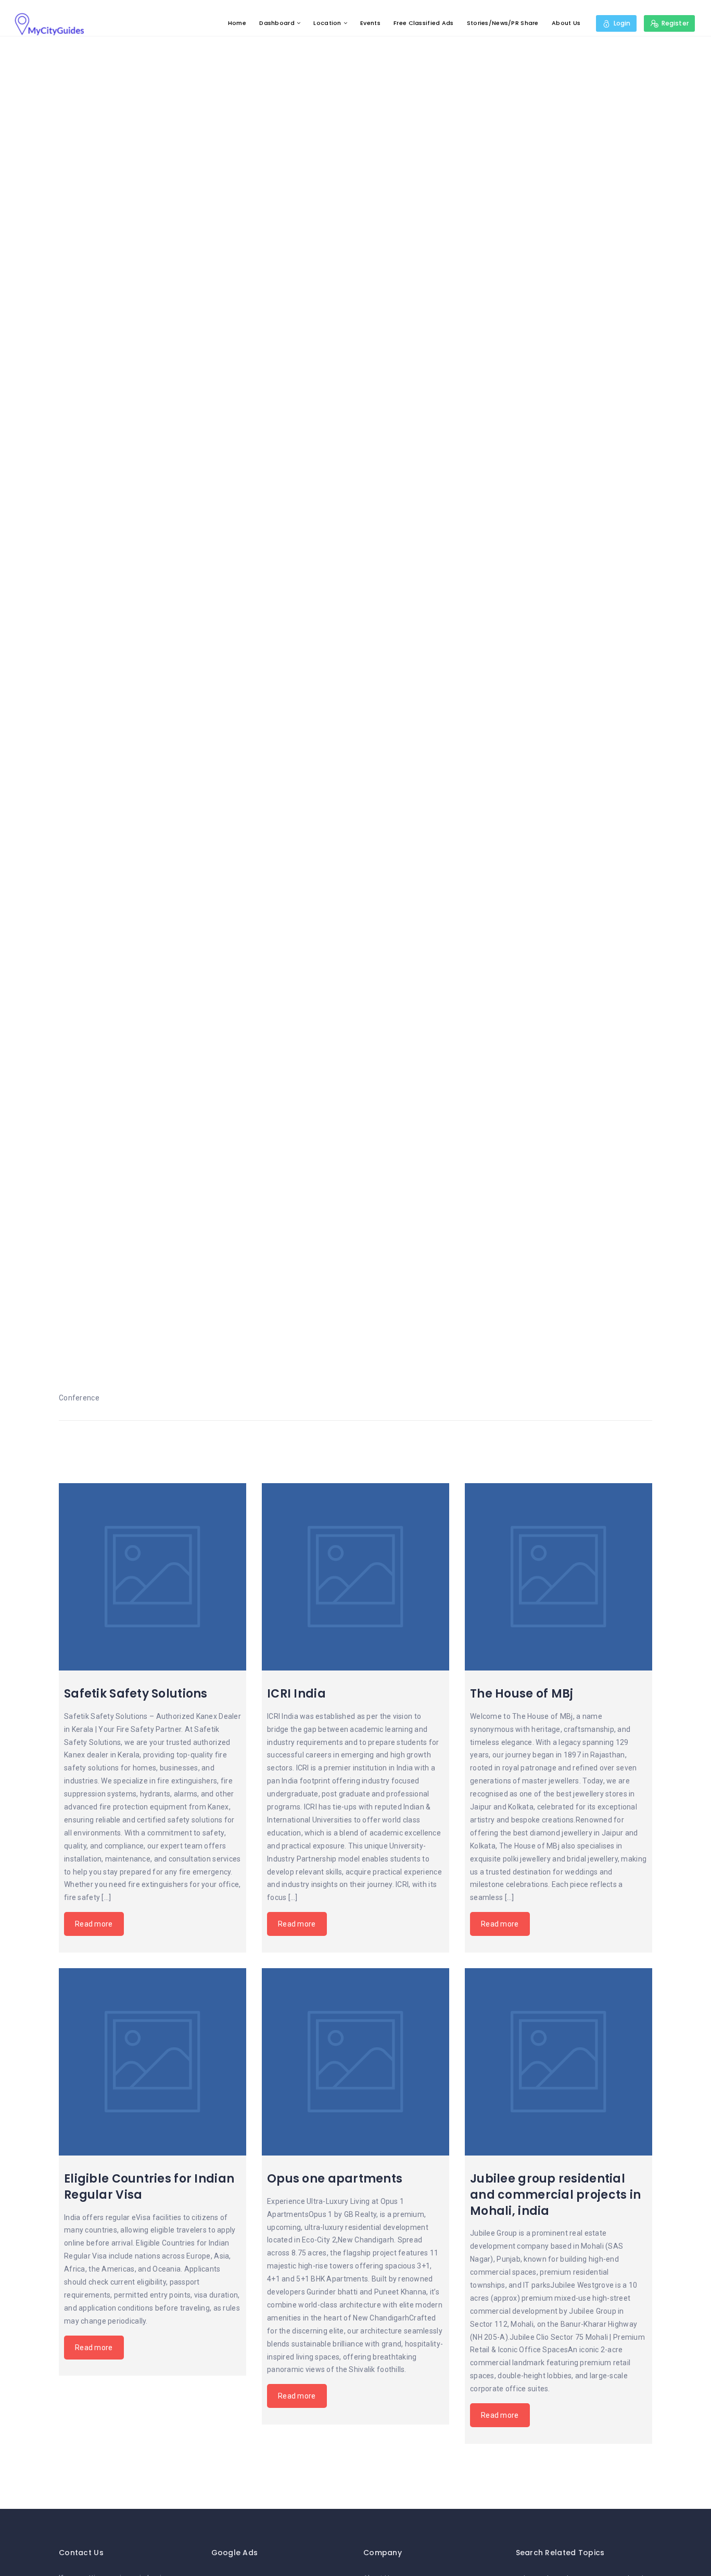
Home (237, 23)
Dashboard (277, 23)
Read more (94, 1924)
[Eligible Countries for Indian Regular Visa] (153, 2062)
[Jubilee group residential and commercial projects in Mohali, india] (558, 2062)
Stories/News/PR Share (503, 23)
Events (370, 23)
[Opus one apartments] (355, 2062)
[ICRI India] (355, 1577)
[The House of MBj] (558, 1577)
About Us (566, 23)
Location (327, 23)
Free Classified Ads (423, 23)
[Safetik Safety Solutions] (153, 1577)
